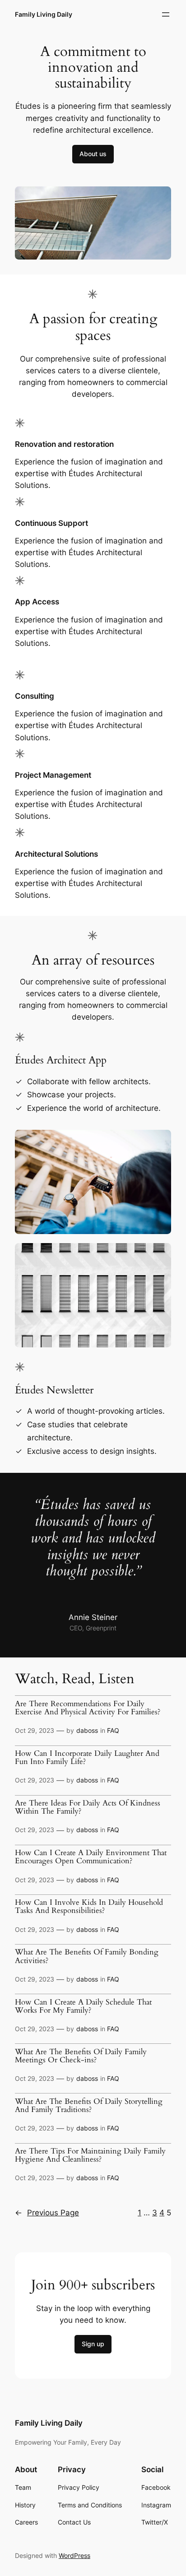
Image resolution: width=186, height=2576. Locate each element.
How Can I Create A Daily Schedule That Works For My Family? (83, 2006)
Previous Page (47, 2213)
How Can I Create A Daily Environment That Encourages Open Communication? (91, 1857)
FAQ (113, 1730)
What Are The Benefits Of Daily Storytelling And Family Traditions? (89, 2106)
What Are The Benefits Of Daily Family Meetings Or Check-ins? (81, 2056)
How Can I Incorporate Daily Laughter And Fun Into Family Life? (87, 1758)
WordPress (74, 2555)
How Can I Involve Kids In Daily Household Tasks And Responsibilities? (89, 1907)
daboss (87, 1730)
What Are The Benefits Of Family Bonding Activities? (87, 1956)
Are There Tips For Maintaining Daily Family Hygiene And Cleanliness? (90, 2155)
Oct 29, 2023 (35, 1730)
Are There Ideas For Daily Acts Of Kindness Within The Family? (88, 1807)
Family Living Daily (44, 14)
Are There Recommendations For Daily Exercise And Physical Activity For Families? (88, 1708)
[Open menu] (166, 14)
